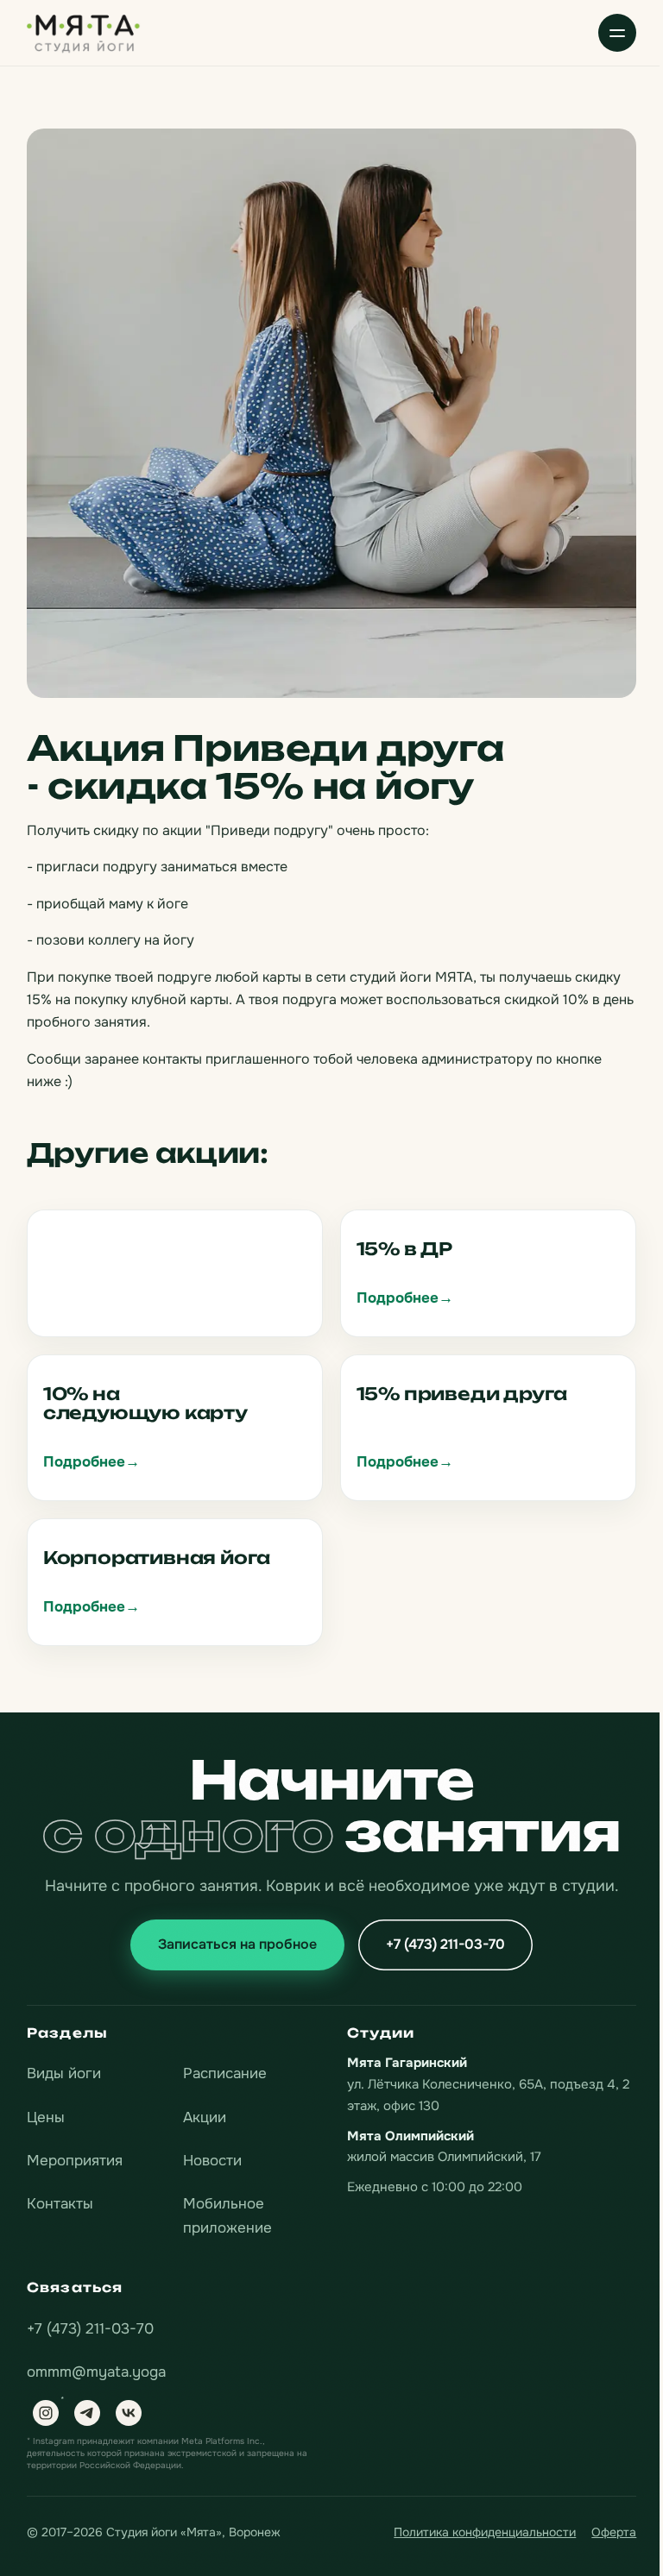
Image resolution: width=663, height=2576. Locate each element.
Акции (205, 2117)
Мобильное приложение (227, 2216)
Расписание (225, 2073)
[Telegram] (87, 2413)
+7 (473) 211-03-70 (445, 1944)
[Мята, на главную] (84, 32)
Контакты (60, 2204)
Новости (212, 2161)
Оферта (614, 2532)
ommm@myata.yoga (96, 2372)
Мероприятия (75, 2161)
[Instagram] (46, 2413)
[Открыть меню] (617, 33)
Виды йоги (64, 2073)
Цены (46, 2117)
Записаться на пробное (237, 1944)
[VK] (129, 2413)
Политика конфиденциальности (485, 2532)
